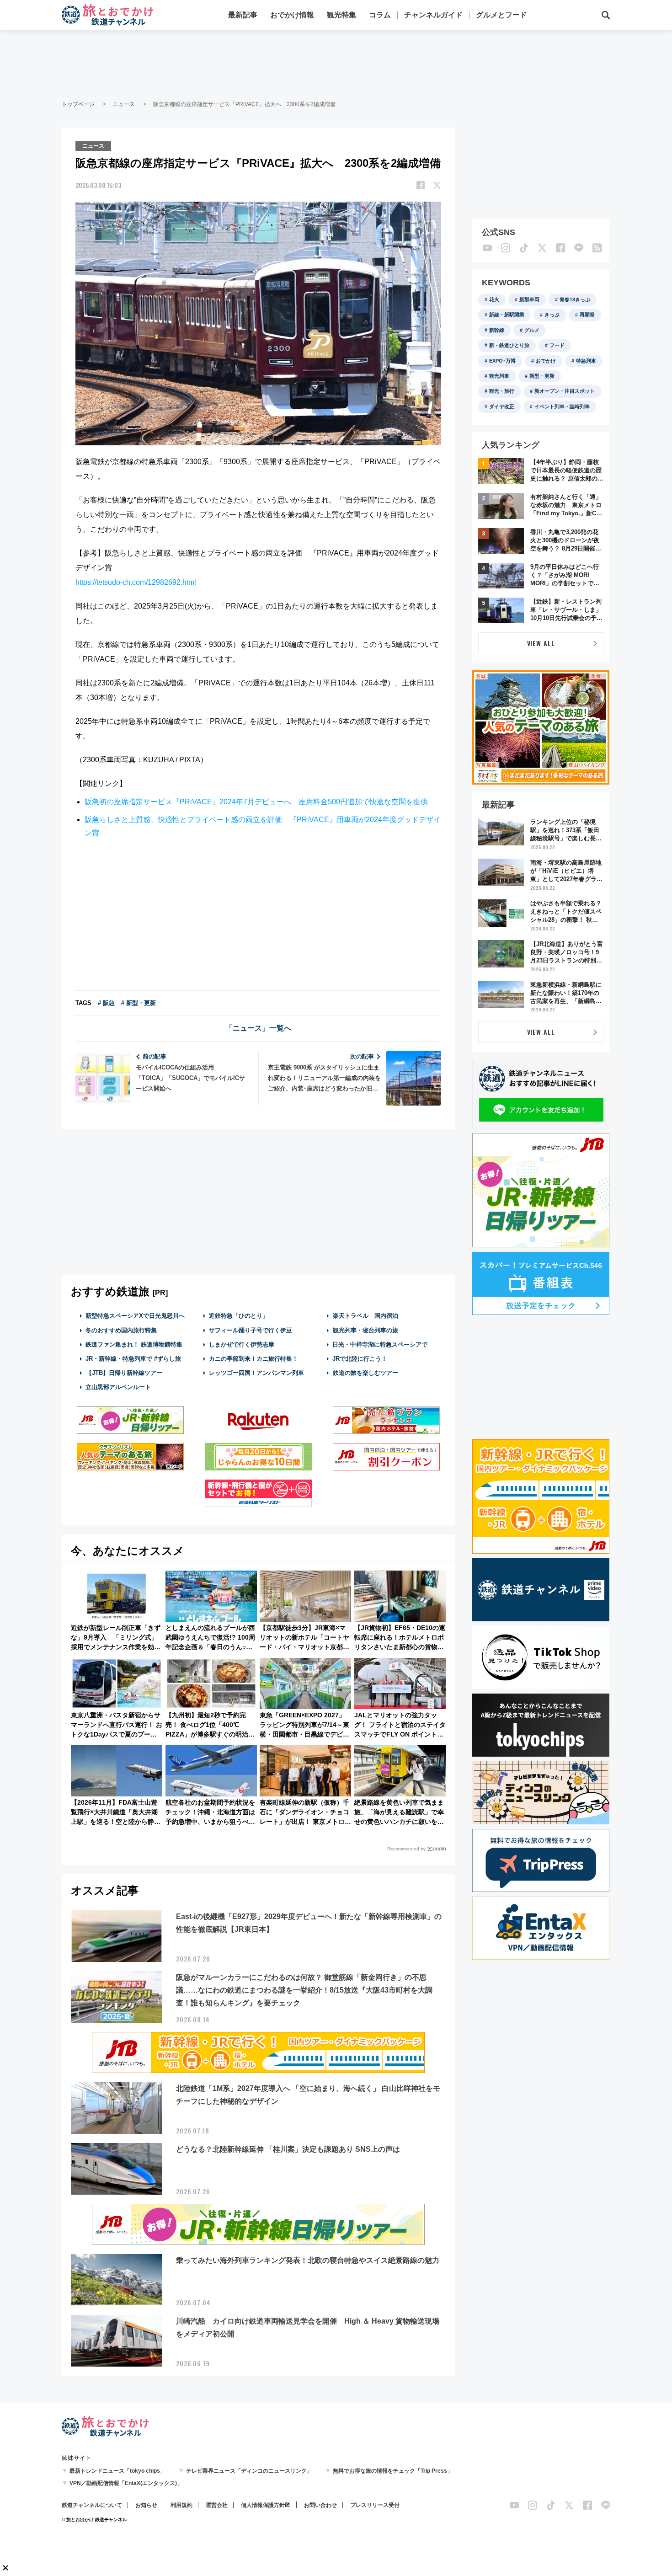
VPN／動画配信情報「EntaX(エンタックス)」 (126, 2483)
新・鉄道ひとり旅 (509, 345)
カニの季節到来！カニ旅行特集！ (253, 1359)
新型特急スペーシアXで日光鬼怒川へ (135, 1316)
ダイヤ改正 (502, 406)
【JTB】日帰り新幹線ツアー (124, 1373)
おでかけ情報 (292, 15)
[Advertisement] (336, 64)
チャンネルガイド (433, 15)
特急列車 (586, 361)
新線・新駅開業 (507, 315)
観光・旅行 (502, 391)
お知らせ (146, 2505)
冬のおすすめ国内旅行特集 (121, 1330)
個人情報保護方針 (263, 2505)
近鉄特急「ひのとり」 (239, 1316)
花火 (494, 299)
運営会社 (217, 2505)
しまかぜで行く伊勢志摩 (242, 1344)
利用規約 (181, 2505)
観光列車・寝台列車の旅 (365, 1330)
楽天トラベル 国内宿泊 (365, 1316)
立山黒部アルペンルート (118, 1387)
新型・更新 (542, 376)
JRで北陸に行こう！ (360, 1359)
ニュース (124, 104)
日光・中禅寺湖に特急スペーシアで (380, 1344)
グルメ (532, 330)
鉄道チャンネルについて (92, 2505)
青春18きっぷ (575, 299)
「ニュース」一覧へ (258, 1028)
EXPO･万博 (502, 361)
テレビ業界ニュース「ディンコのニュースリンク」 (249, 2471)
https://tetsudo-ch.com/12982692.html (136, 582)
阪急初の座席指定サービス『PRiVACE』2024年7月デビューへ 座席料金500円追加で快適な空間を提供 (256, 802)
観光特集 (341, 15)
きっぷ (552, 315)
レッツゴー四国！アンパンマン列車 (256, 1373)
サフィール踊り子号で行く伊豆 (251, 1330)
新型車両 (529, 299)
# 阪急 (106, 1003)
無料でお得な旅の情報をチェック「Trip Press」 (393, 2471)
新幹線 (497, 330)
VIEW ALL (541, 643)
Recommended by (406, 1849)
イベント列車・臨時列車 (562, 406)
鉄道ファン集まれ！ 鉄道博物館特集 (134, 1344)
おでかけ (546, 361)
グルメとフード (501, 15)
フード (557, 345)
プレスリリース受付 (375, 2505)
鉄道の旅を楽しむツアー (365, 1373)
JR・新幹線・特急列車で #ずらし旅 (133, 1359)
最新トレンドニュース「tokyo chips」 (117, 2471)
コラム (380, 15)
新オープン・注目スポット (565, 391)
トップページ (78, 104)
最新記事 (243, 15)
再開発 (587, 315)
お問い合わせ (320, 2505)
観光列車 (499, 376)
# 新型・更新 (139, 1003)
